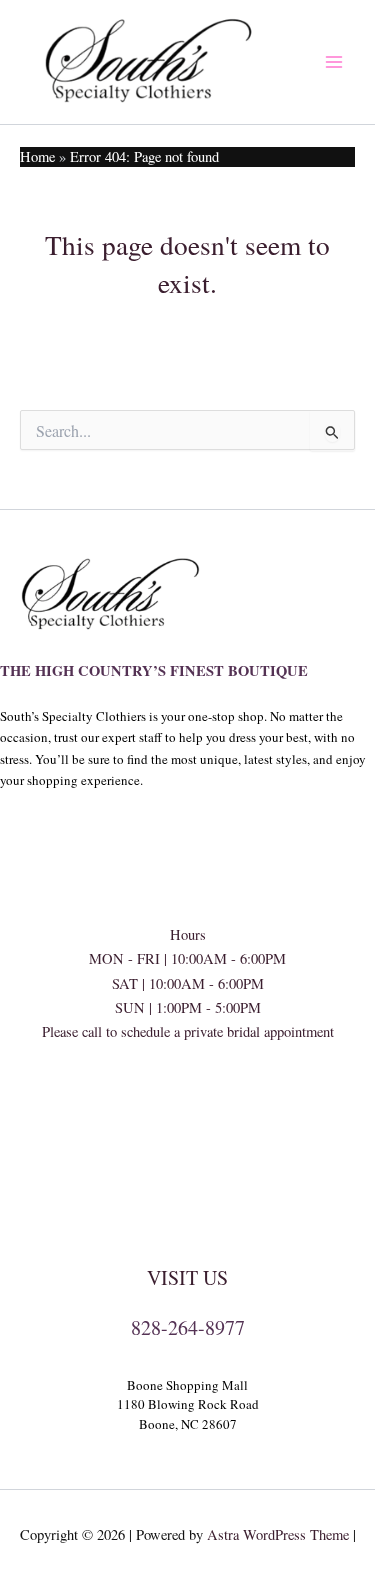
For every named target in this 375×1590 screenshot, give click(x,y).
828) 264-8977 (188, 1103)
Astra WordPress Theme (278, 1534)
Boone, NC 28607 (188, 1424)
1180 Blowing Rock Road (188, 1404)
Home (37, 156)
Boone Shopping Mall (187, 1385)
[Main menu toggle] (334, 62)
